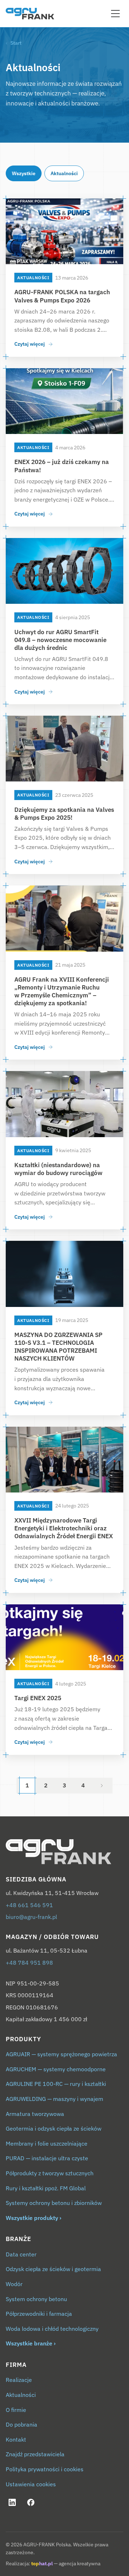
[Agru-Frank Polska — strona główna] (30, 14)
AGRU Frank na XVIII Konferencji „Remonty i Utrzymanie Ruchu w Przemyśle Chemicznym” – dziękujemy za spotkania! (62, 991)
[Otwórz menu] (115, 14)
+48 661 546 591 (29, 1905)
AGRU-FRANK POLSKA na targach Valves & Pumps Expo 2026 (62, 296)
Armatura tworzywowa (35, 2114)
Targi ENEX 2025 (38, 1698)
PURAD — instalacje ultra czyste (47, 2158)
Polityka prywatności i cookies (45, 2469)
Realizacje (19, 2380)
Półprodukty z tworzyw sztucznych (50, 2173)
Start (16, 43)
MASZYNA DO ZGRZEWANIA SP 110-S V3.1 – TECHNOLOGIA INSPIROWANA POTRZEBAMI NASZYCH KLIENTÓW (58, 1347)
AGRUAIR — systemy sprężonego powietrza (61, 2054)
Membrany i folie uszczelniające (47, 2143)
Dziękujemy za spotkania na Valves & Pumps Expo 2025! (64, 814)
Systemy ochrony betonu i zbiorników (54, 2203)
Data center (21, 2254)
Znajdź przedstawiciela (35, 2454)
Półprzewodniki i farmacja (39, 2314)
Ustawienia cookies (31, 2484)
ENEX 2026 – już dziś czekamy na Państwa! (62, 466)
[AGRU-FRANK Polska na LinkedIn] (12, 2502)
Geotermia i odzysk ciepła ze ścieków (54, 2128)
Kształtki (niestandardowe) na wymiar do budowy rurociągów (58, 1169)
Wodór (14, 2284)
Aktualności (64, 173)
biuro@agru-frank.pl (31, 1917)
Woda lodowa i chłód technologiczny (52, 2329)
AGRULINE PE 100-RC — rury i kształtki (56, 2084)
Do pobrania (21, 2424)
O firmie (16, 2410)
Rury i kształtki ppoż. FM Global (46, 2188)
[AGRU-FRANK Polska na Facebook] (31, 2502)
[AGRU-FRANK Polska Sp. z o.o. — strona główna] (64, 1852)
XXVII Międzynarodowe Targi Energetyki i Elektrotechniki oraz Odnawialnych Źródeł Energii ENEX (64, 1528)
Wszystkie (24, 173)
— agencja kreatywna (66, 2563)
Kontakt (16, 2439)
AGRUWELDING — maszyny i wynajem (54, 2099)
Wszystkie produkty (32, 2218)
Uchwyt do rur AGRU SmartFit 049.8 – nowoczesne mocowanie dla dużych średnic (60, 640)
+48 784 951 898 (29, 1963)
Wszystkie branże (29, 2343)
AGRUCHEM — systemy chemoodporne (56, 2069)
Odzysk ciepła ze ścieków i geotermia (53, 2269)
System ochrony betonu (36, 2299)
